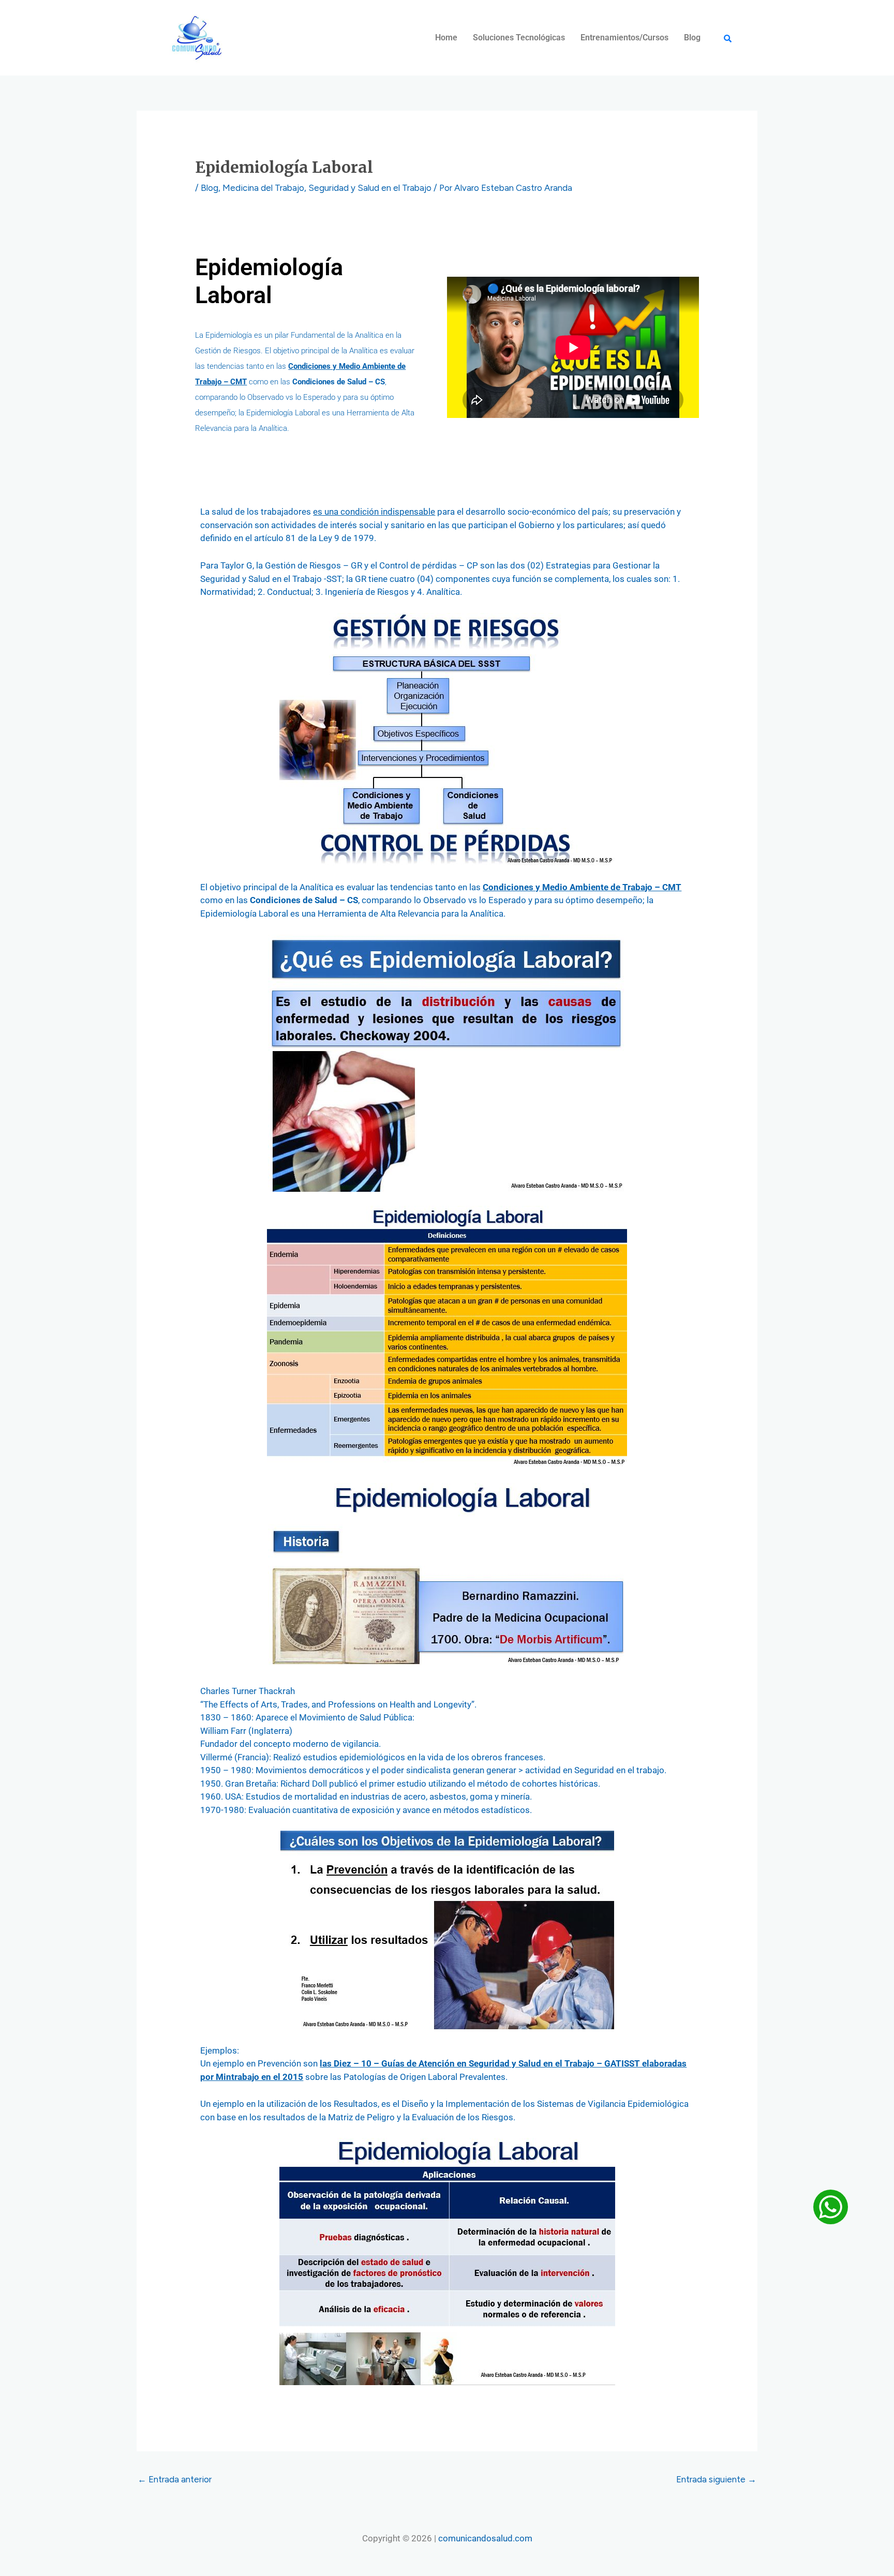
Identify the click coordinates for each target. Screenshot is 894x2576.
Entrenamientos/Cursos (624, 38)
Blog (692, 38)
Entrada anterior (175, 2479)
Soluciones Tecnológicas (519, 38)
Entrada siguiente (716, 2479)
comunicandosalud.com (485, 2538)
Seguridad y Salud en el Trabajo (370, 188)
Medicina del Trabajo (263, 188)
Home (446, 38)
